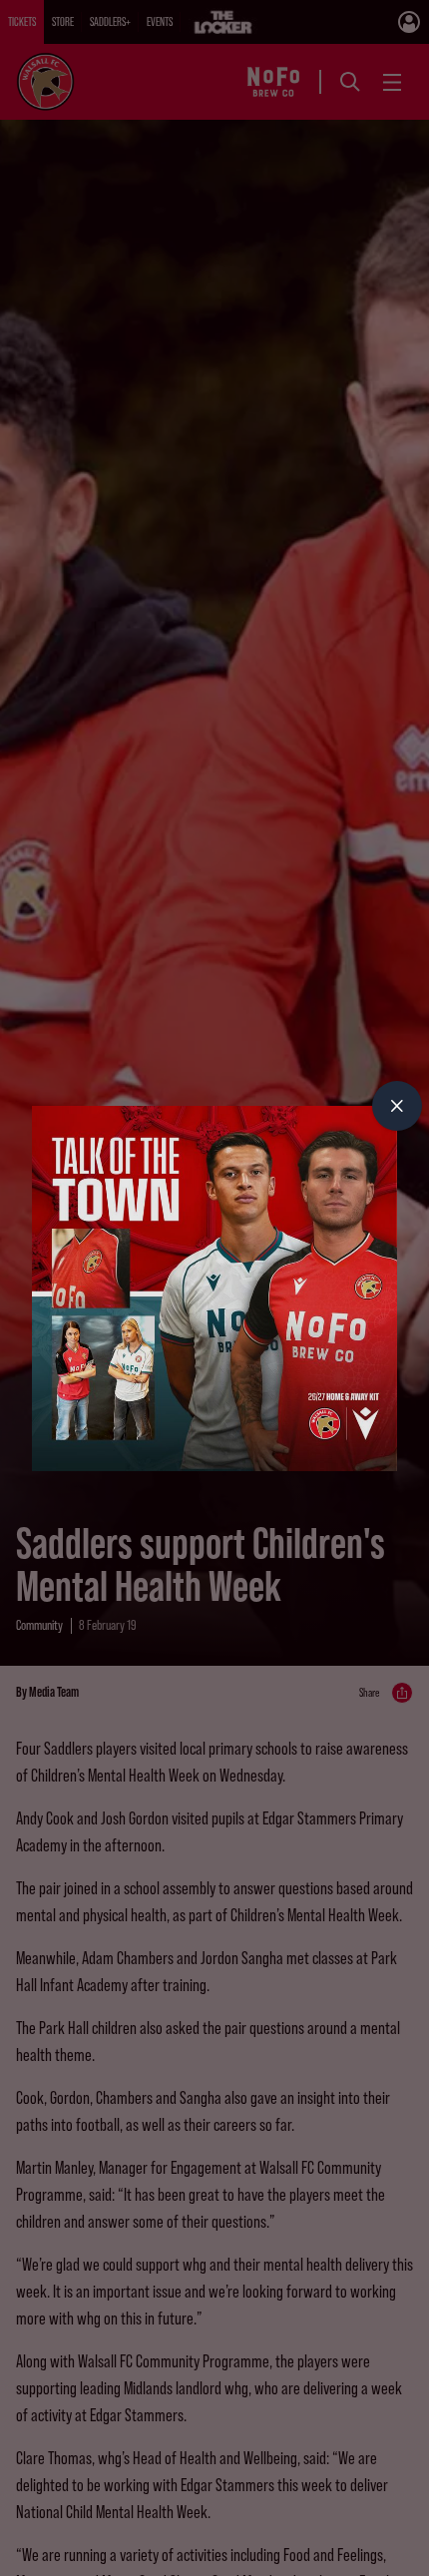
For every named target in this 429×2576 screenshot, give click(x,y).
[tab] (397, 1106)
